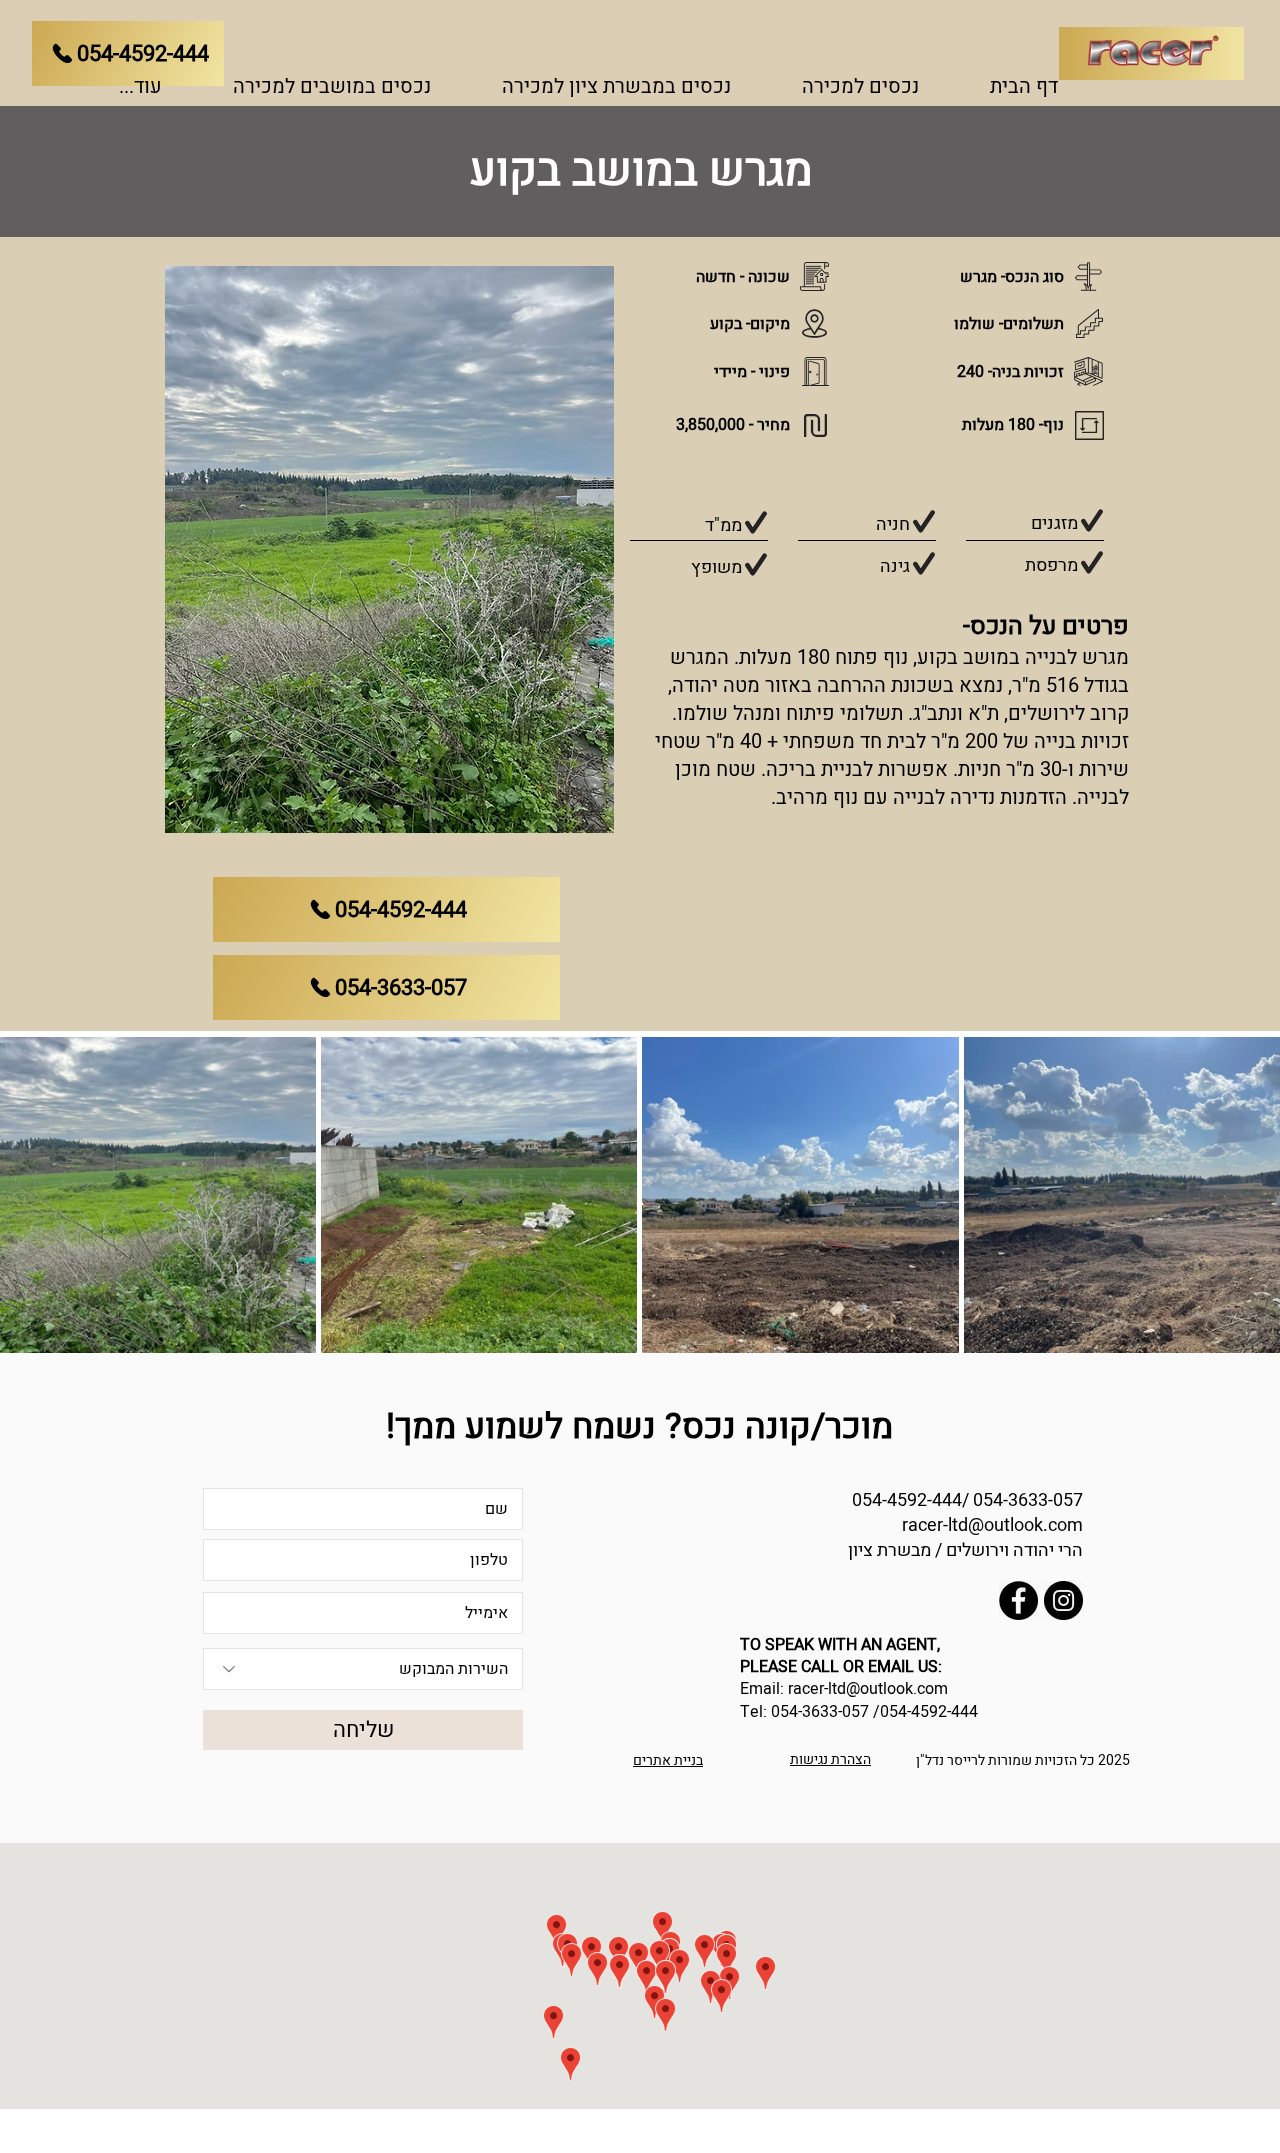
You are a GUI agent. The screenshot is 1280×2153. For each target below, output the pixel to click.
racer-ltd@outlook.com (992, 1525)
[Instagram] (1063, 1600)
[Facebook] (1018, 1600)
